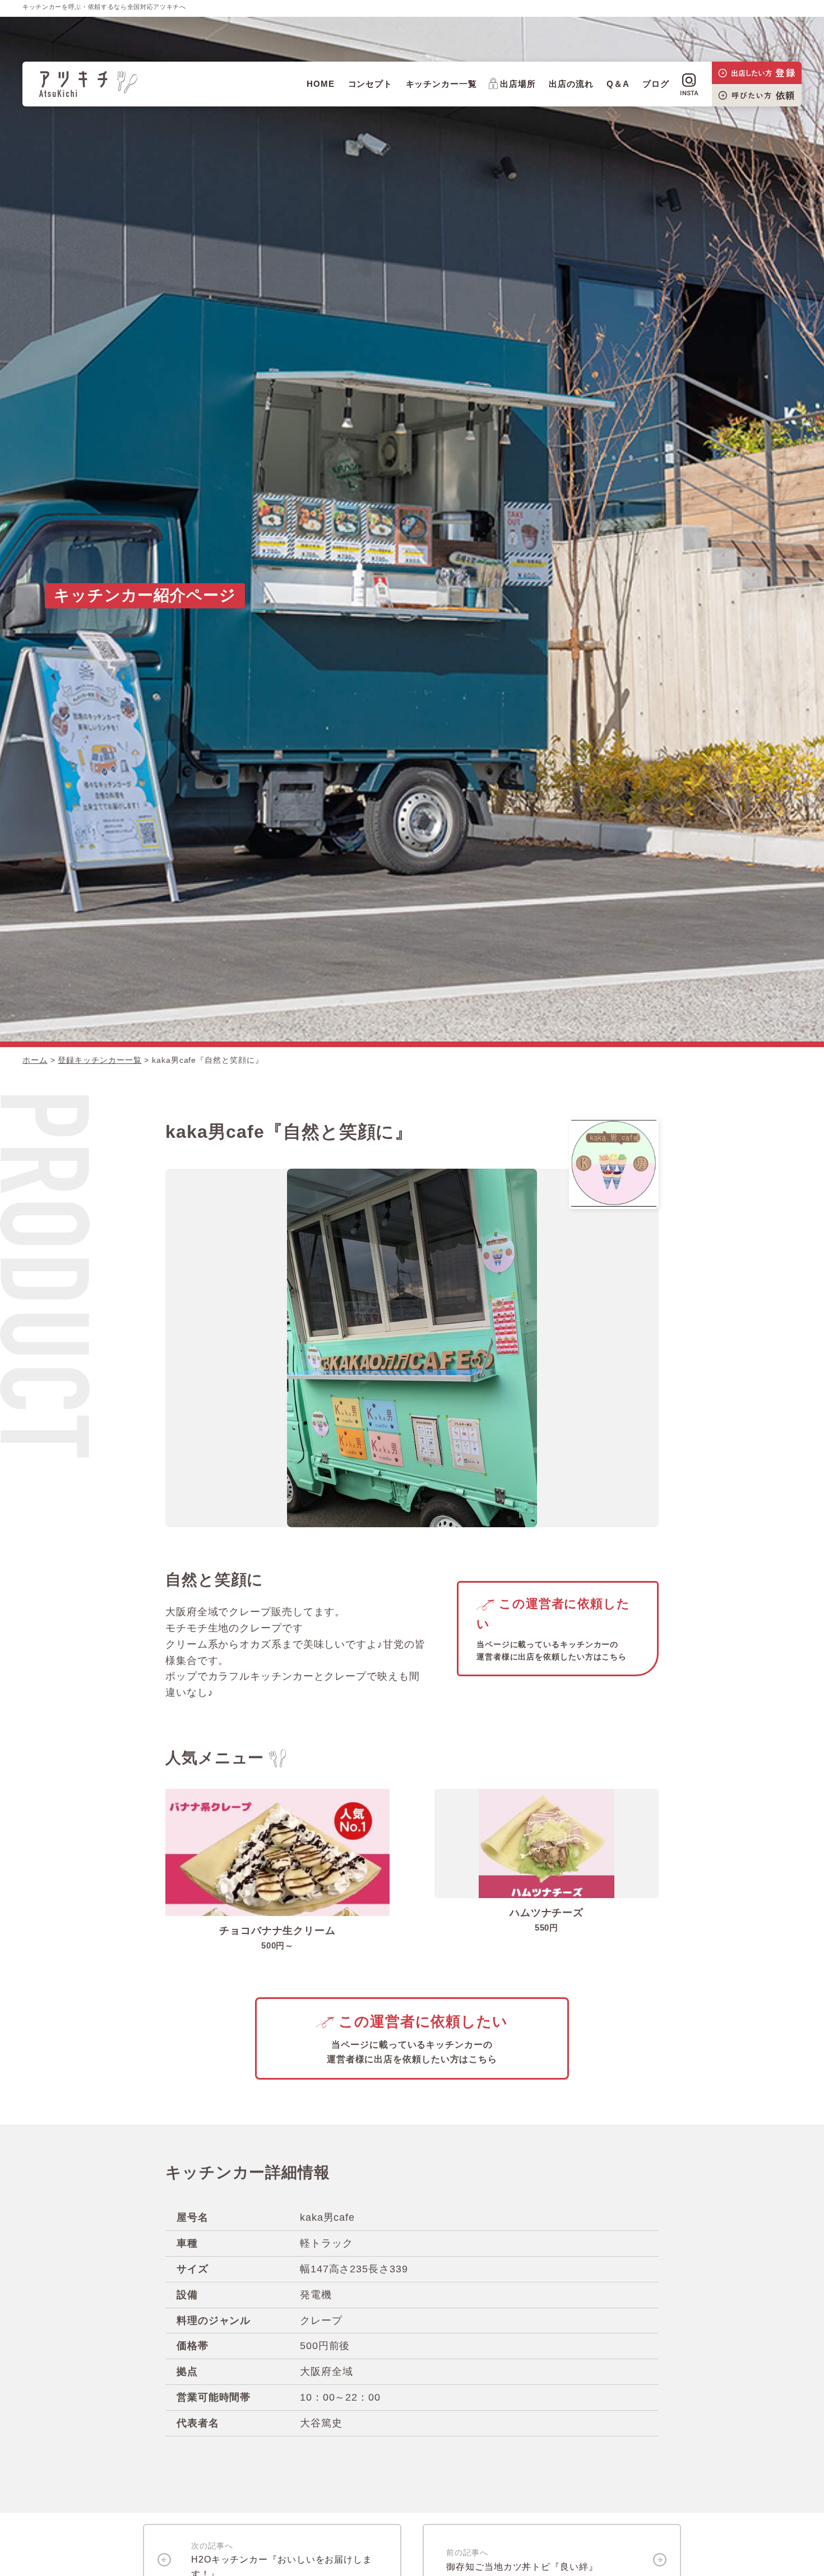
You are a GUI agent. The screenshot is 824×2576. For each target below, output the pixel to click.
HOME (321, 84)
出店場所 (518, 84)
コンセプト (371, 84)
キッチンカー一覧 (441, 84)
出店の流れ (571, 84)
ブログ (656, 84)
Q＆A (618, 84)
